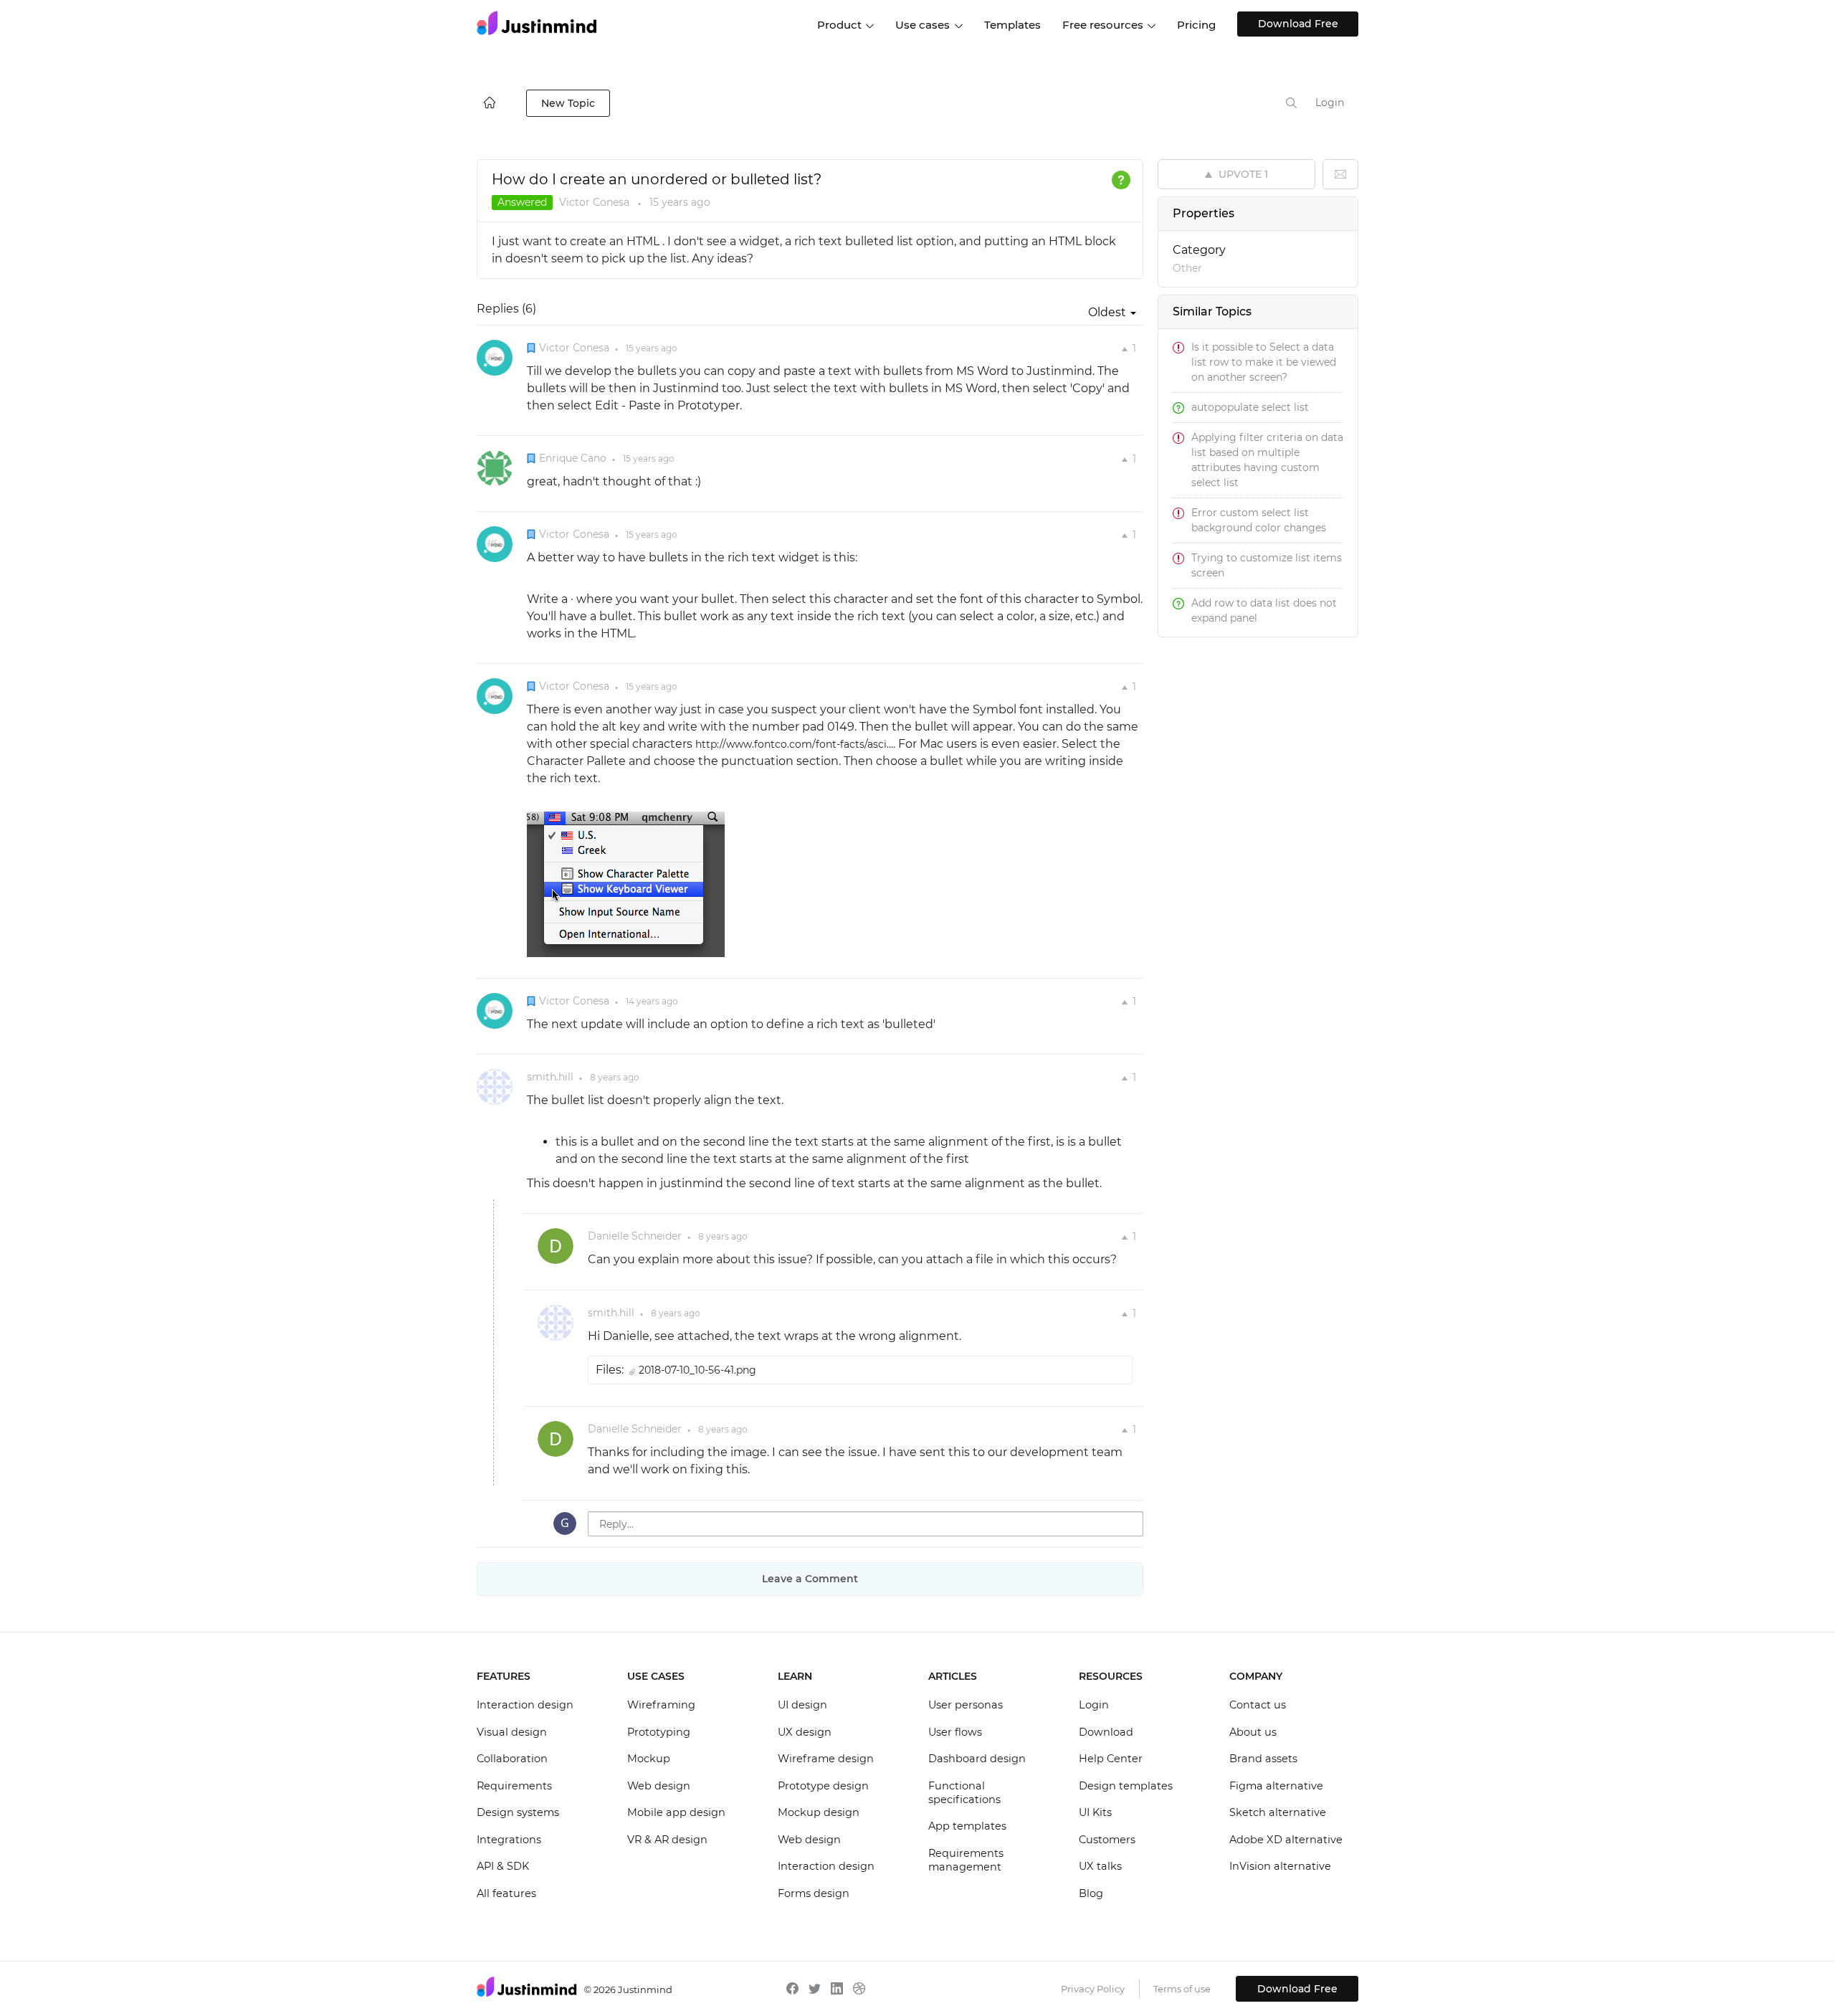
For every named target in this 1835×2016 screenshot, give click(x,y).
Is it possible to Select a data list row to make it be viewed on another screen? (1264, 362)
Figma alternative (1276, 1786)
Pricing (1196, 25)
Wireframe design (826, 1759)
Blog (1091, 1893)
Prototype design (823, 1786)
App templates (967, 1826)
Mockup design (819, 1812)
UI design (802, 1705)
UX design (805, 1732)
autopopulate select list (1250, 407)
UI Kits (1095, 1812)
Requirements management (966, 1860)
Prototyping (659, 1732)
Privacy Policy (1093, 1989)
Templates (1012, 25)
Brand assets (1263, 1759)
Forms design (814, 1893)
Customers (1107, 1840)
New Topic (568, 103)
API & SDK (503, 1866)
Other (1187, 268)
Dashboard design (977, 1759)
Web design (659, 1786)
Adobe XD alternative (1286, 1840)
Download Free (1298, 24)
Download (1106, 1732)
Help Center (1111, 1759)
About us (1253, 1732)
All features (506, 1893)
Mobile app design (676, 1812)
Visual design (512, 1732)
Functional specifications (964, 1793)
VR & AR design (667, 1840)
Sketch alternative (1278, 1812)
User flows (955, 1732)
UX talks (1100, 1866)
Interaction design (525, 1705)
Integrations (509, 1840)
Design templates (1126, 1786)
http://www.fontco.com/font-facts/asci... (794, 744)
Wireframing (661, 1705)
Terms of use (1182, 1989)
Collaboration (512, 1759)
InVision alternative (1280, 1866)
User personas (966, 1705)
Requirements (514, 1786)
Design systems (518, 1812)
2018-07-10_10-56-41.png (697, 1370)
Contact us (1258, 1705)
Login (1330, 103)
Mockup (649, 1759)
